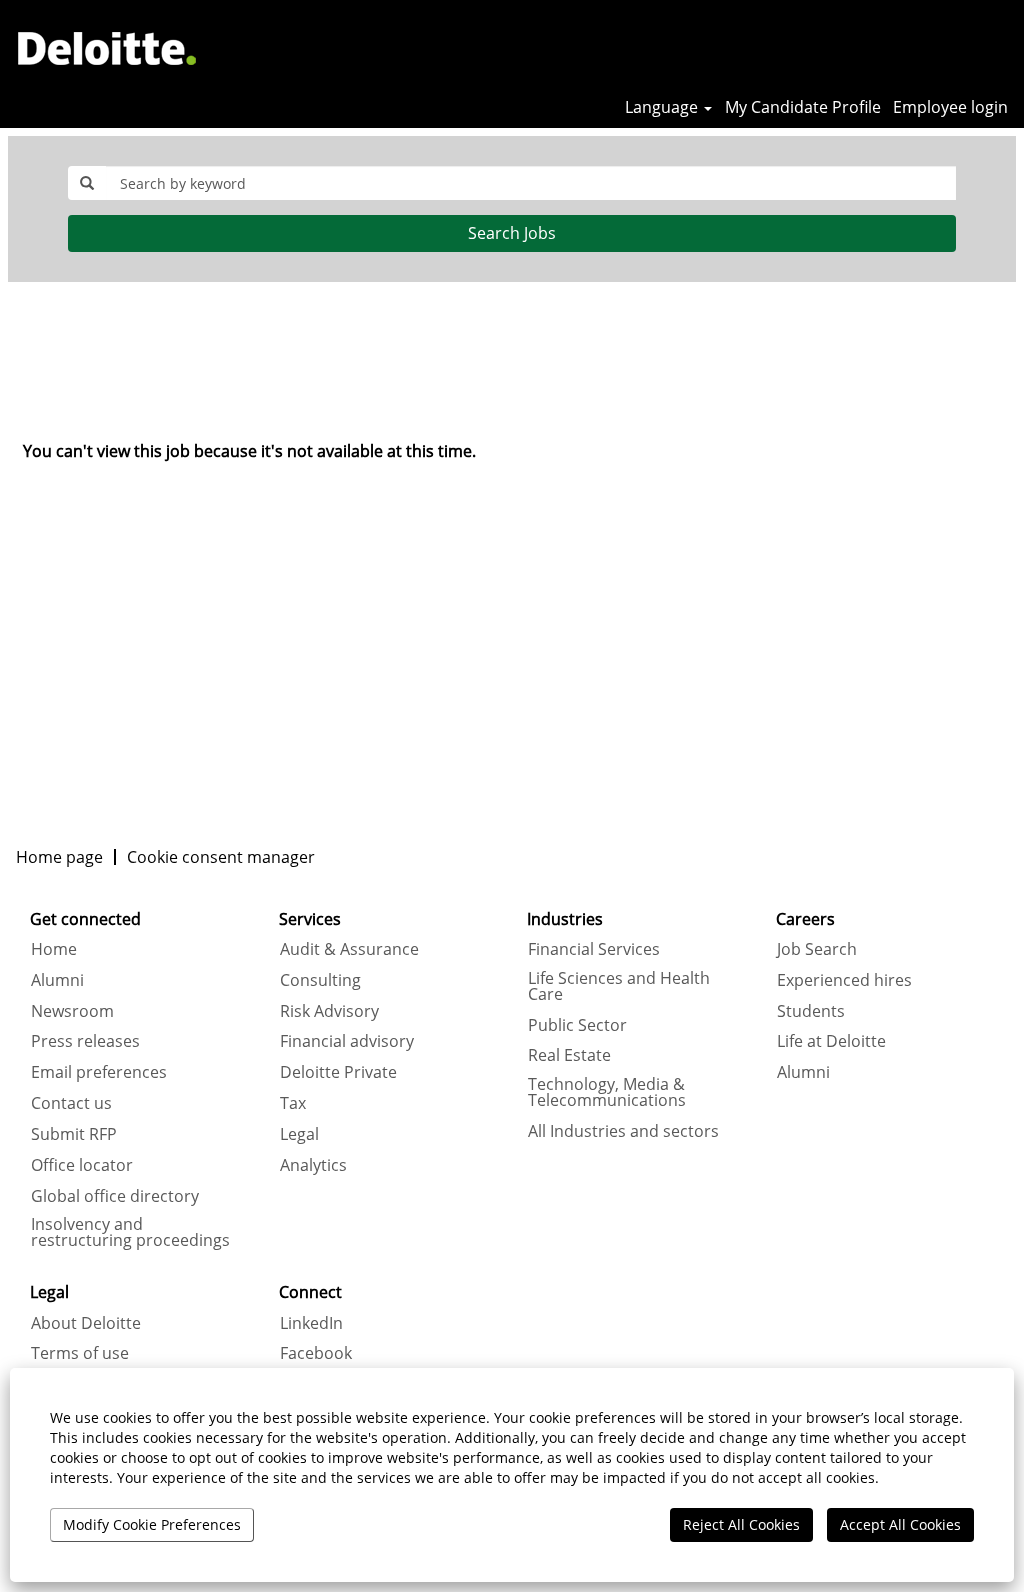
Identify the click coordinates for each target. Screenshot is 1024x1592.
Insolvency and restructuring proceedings (130, 1232)
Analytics (313, 1165)
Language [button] (663, 107)
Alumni (57, 980)
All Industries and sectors (623, 1131)
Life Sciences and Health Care (619, 986)
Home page (59, 857)
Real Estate (569, 1055)
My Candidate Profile (803, 107)
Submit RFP (74, 1134)
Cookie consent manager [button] (221, 857)
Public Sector (577, 1025)
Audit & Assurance (349, 949)
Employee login (950, 107)
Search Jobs (512, 233)
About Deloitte (86, 1323)
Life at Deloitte (831, 1041)
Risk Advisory (329, 1011)
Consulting (320, 980)
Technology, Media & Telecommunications (607, 1092)
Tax (293, 1103)
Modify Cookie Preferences (152, 1524)
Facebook (316, 1353)
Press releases (85, 1041)
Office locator (82, 1165)
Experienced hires (844, 980)
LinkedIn (311, 1323)
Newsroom (72, 1011)
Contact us (71, 1103)
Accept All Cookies (900, 1524)
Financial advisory (347, 1041)
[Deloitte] (107, 48)
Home (54, 949)
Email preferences (99, 1072)
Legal (299, 1134)
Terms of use (80, 1353)
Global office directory (115, 1196)
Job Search (817, 949)
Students (811, 1011)
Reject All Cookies (741, 1524)
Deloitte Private (338, 1072)
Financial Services (594, 949)
